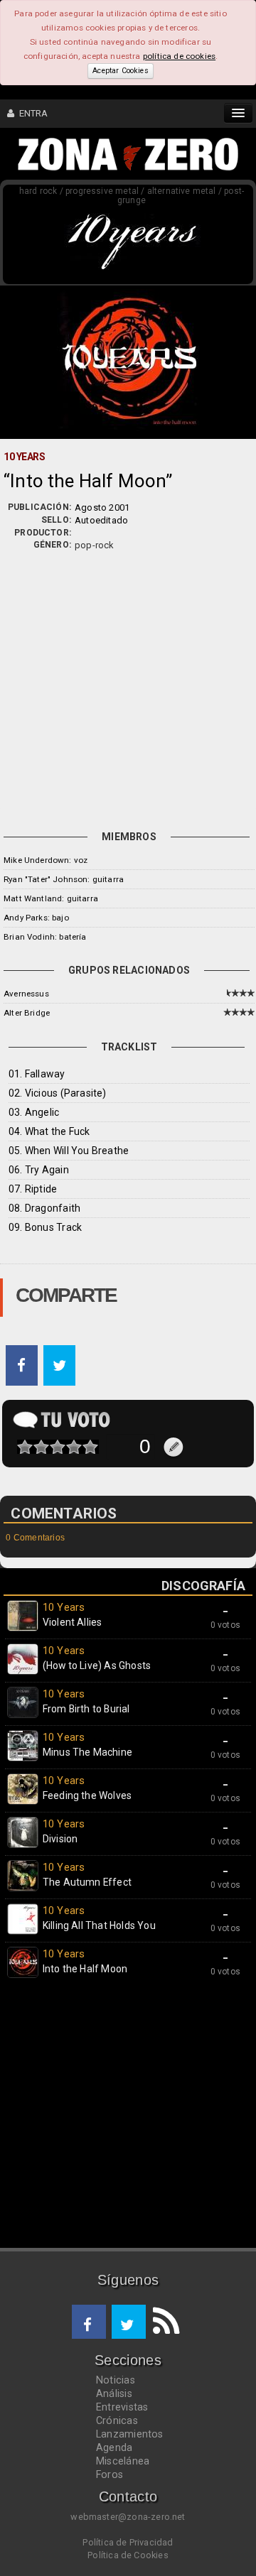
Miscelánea (123, 2461)
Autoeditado (101, 520)
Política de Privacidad (128, 2542)
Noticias (116, 2380)
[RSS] (163, 2322)
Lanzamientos (130, 2434)
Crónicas (117, 2420)
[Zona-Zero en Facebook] (89, 2322)
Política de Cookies (128, 2555)
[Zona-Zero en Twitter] (129, 2322)
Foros (110, 2474)
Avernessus (26, 994)
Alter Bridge (27, 1013)
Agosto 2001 (102, 507)
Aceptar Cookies (120, 71)
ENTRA (31, 113)
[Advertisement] (128, 687)
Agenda (114, 2447)
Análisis (114, 2393)
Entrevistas (122, 2407)
